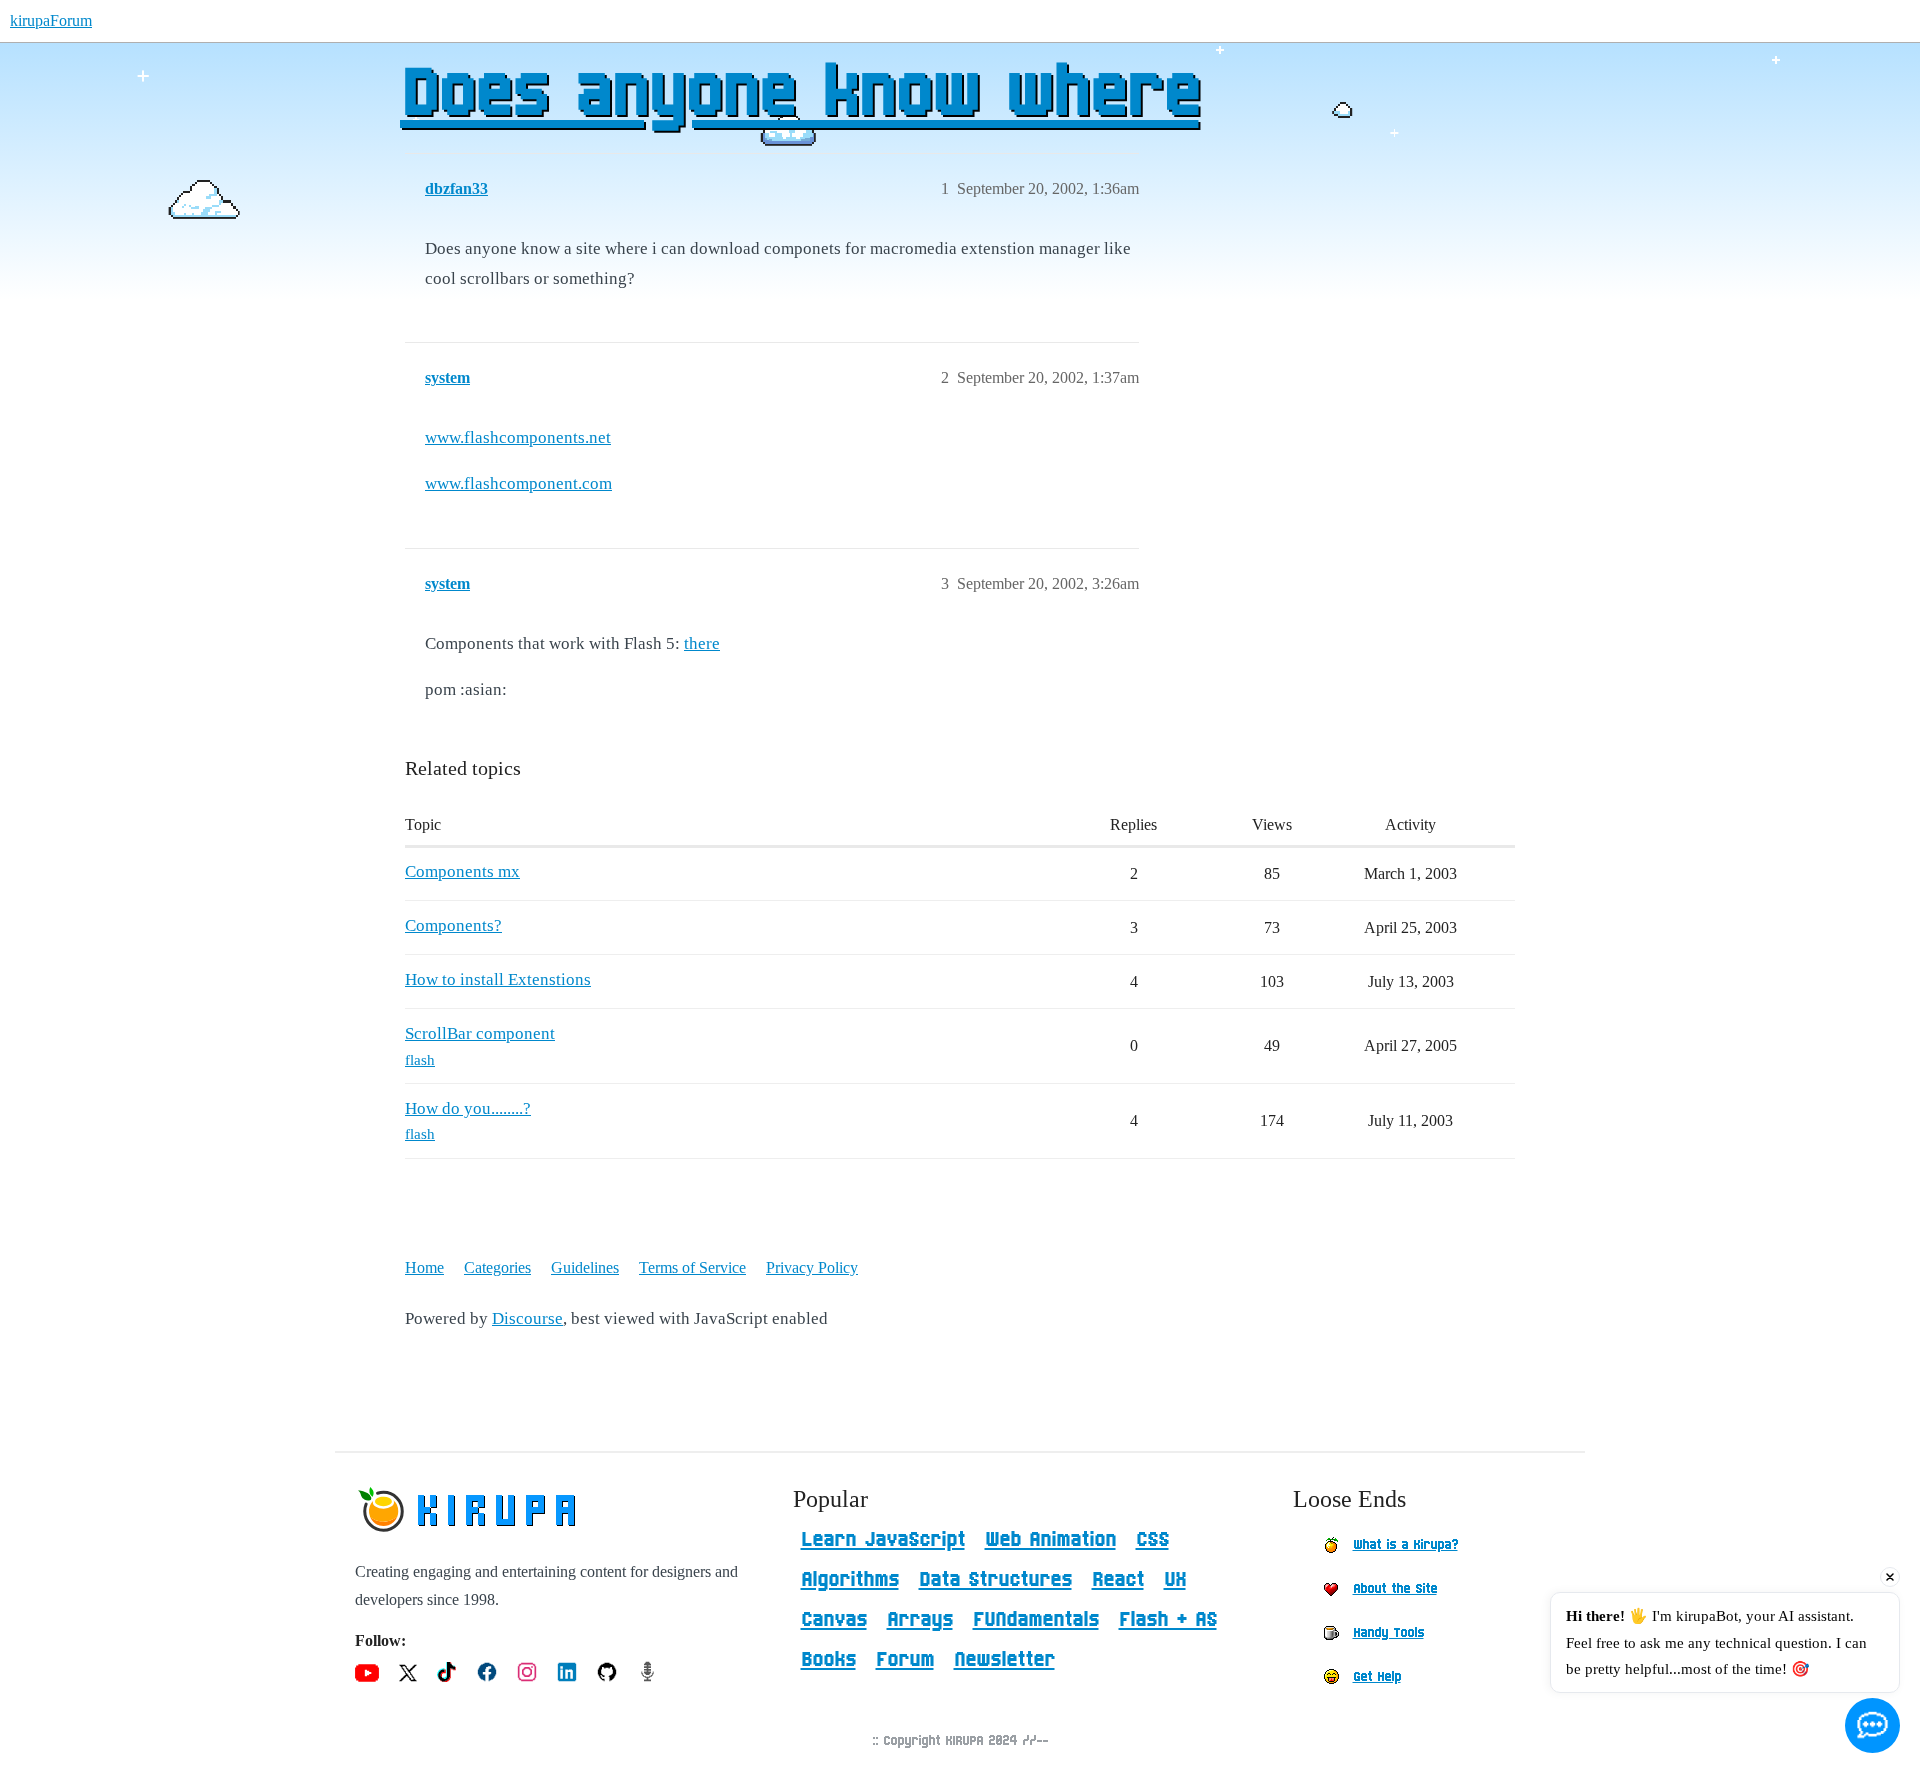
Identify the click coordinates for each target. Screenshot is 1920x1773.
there (702, 643)
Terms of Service (692, 1267)
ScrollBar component (480, 1033)
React (1118, 1580)
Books (828, 1660)
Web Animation (1050, 1540)
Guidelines (585, 1267)
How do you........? (468, 1108)
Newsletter (1004, 1660)
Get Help (1377, 1677)
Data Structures (995, 1580)
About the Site (1395, 1589)
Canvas (834, 1620)
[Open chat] (1872, 1725)
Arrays (920, 1620)
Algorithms (850, 1580)
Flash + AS (1168, 1620)
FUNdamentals (1036, 1620)
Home (424, 1267)
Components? (453, 925)
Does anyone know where (799, 95)
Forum (905, 1660)
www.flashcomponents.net (518, 437)
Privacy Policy (812, 1267)
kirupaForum (51, 20)
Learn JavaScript (883, 1540)
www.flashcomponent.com (518, 483)
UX (1175, 1580)
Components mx (462, 871)
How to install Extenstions (498, 979)
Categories (497, 1267)
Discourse (527, 1318)
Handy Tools (1388, 1633)
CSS (1152, 1540)
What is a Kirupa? (1405, 1545)
